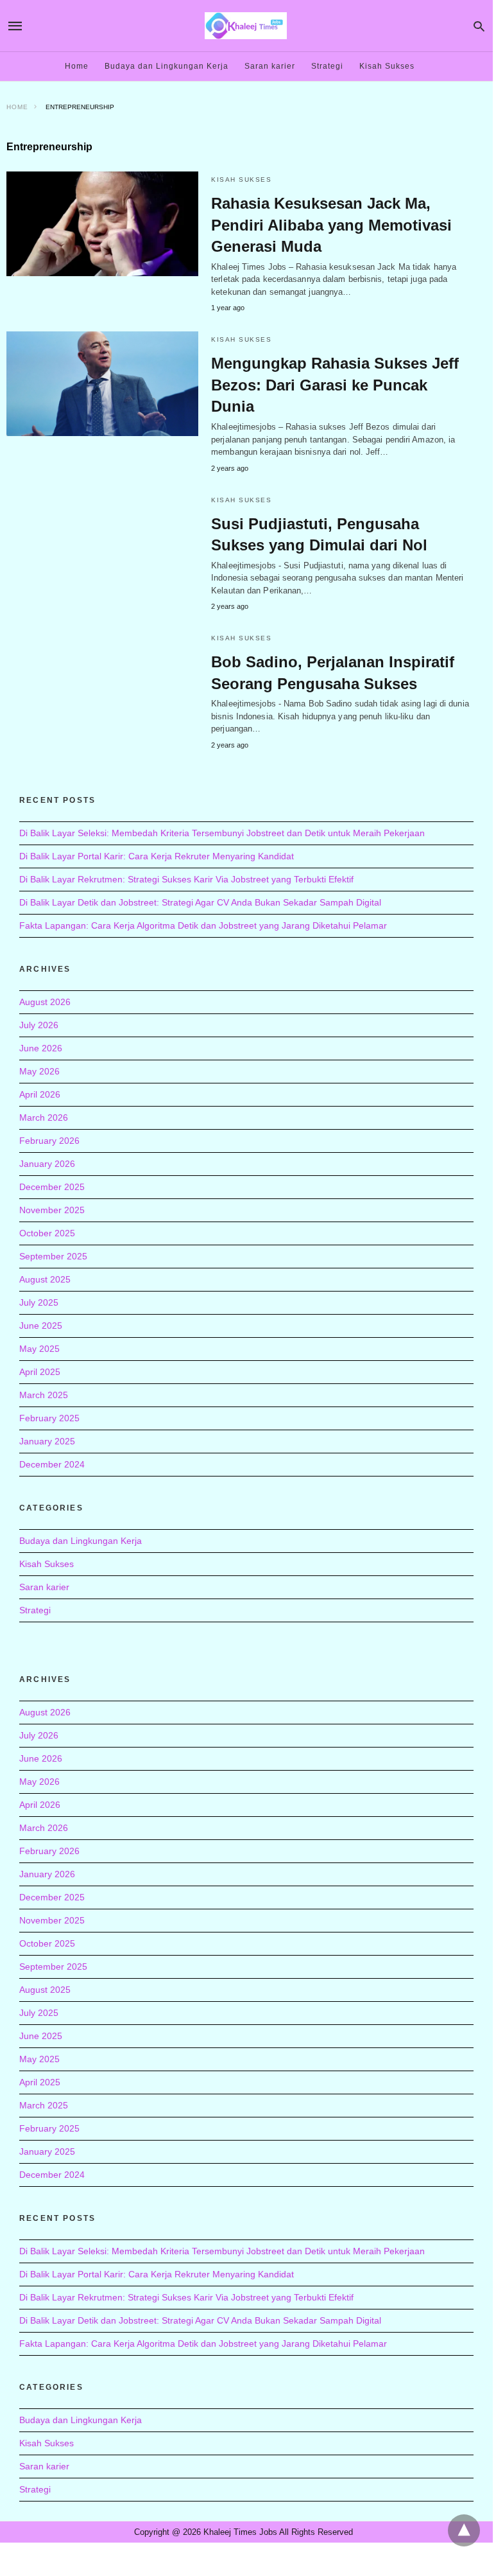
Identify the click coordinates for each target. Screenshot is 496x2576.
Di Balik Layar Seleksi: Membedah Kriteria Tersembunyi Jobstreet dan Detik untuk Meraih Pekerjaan (222, 833)
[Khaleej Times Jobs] (246, 25)
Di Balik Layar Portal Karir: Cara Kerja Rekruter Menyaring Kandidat (157, 856)
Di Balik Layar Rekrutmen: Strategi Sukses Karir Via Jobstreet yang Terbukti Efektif (186, 879)
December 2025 (52, 1187)
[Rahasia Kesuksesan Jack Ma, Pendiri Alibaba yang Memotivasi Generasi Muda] (102, 224)
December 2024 (52, 1464)
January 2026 (47, 1164)
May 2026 (39, 1071)
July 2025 (39, 1302)
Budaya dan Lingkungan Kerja (167, 66)
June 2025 (41, 1326)
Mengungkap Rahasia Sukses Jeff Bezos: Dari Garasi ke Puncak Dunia (335, 385)
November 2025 (52, 1210)
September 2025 (53, 1256)
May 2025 (39, 1349)
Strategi (327, 66)
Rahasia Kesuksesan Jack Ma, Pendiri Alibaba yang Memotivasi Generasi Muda (331, 225)
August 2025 (45, 1279)
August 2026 (45, 1002)
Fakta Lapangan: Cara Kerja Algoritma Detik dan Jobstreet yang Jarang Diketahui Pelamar (203, 925)
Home (77, 66)
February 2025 (49, 1418)
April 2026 (40, 1094)
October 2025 (47, 1233)
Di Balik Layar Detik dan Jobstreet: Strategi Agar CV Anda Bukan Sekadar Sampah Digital (200, 902)
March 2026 (44, 1117)
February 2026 (49, 1141)
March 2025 (44, 1395)
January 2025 (47, 1441)
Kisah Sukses (387, 66)
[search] (479, 26)
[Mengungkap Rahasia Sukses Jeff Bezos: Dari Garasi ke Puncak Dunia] (102, 384)
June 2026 (41, 1048)
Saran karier (270, 66)
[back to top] (464, 2530)
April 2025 (40, 1372)
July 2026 (39, 1025)
